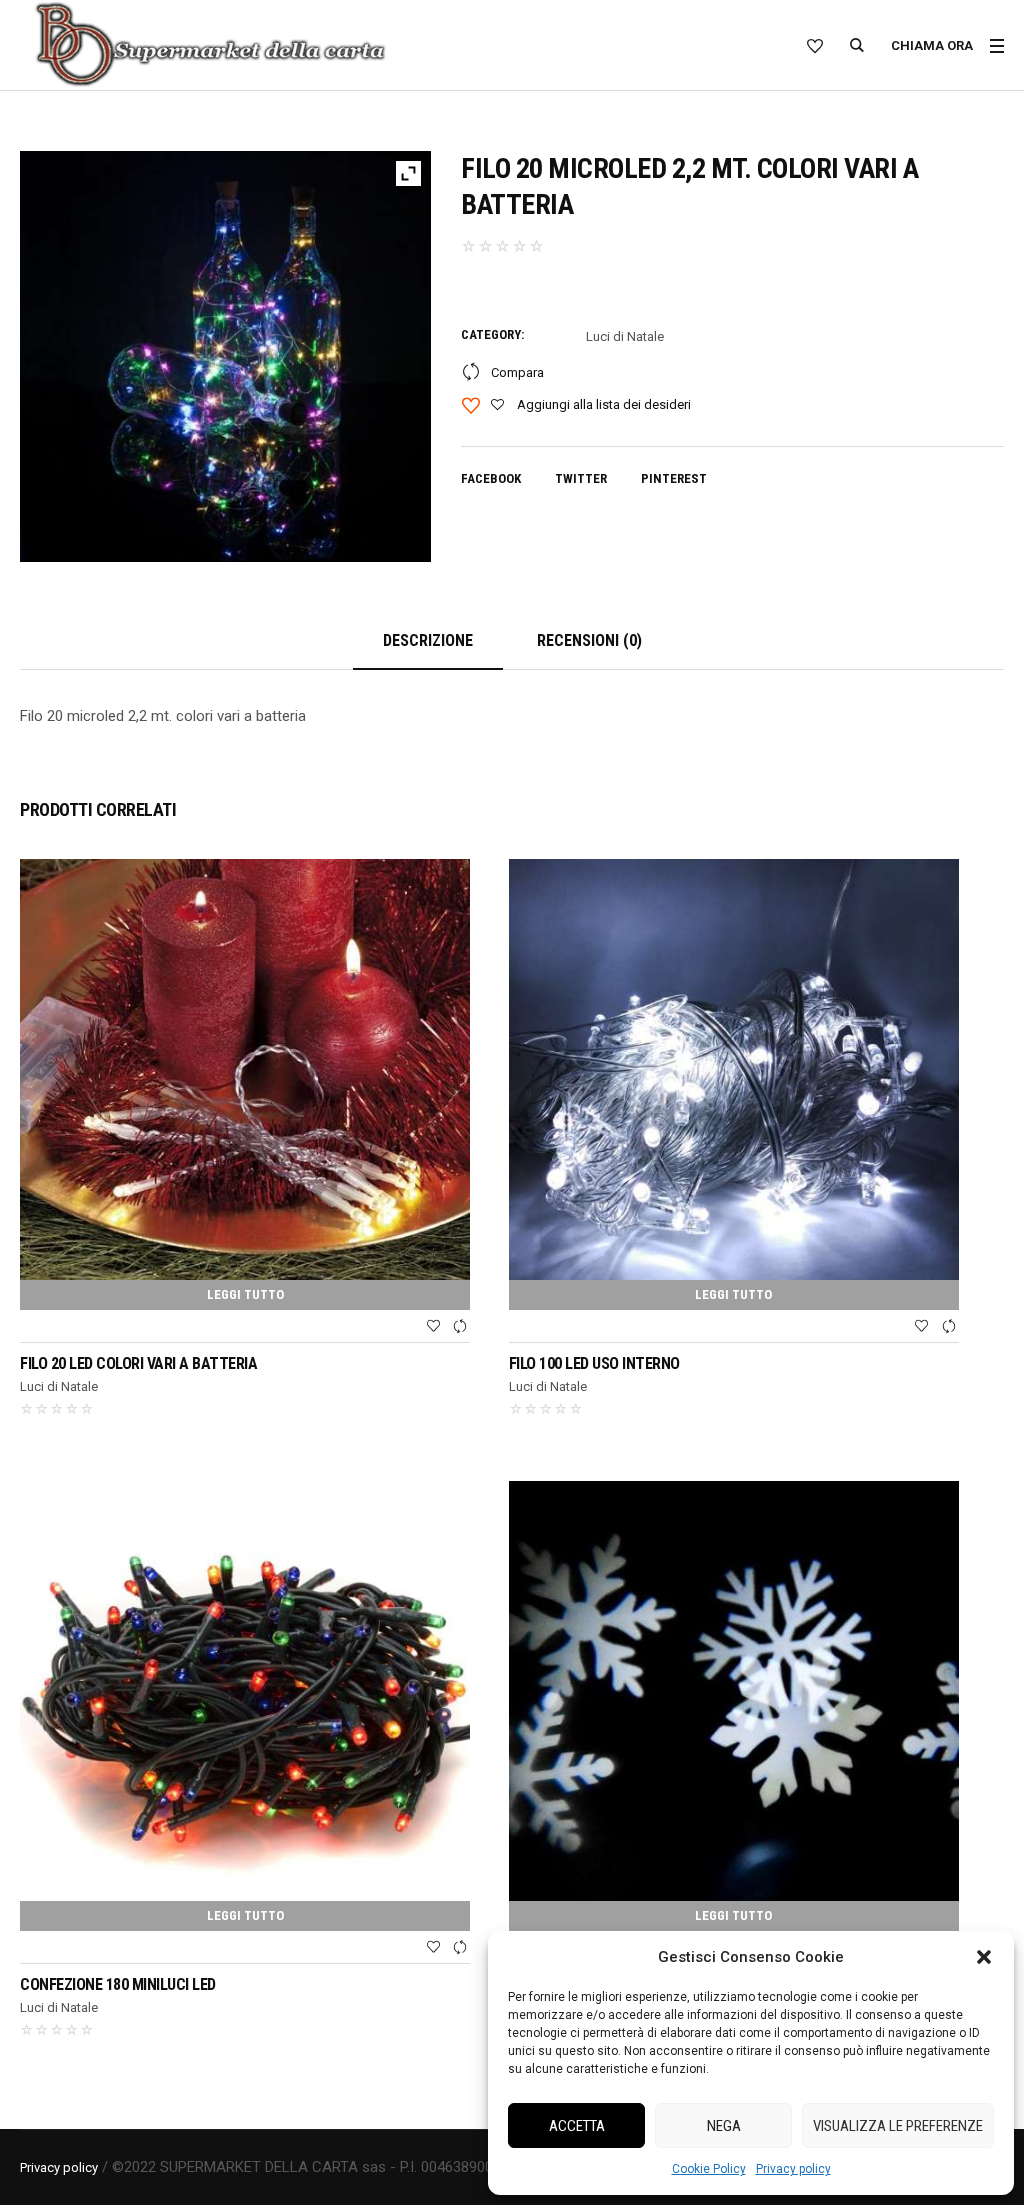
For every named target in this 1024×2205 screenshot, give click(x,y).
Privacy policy (793, 2169)
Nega (724, 2126)
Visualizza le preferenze (898, 2126)
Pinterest (674, 478)
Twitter (581, 478)
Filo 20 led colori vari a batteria (138, 1363)
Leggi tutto (245, 1294)
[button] (984, 1957)
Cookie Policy (709, 2169)
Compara (517, 372)
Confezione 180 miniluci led (118, 1984)
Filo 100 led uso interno (594, 1363)
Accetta (577, 2126)
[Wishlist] (433, 1327)
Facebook (491, 478)
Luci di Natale (625, 336)
